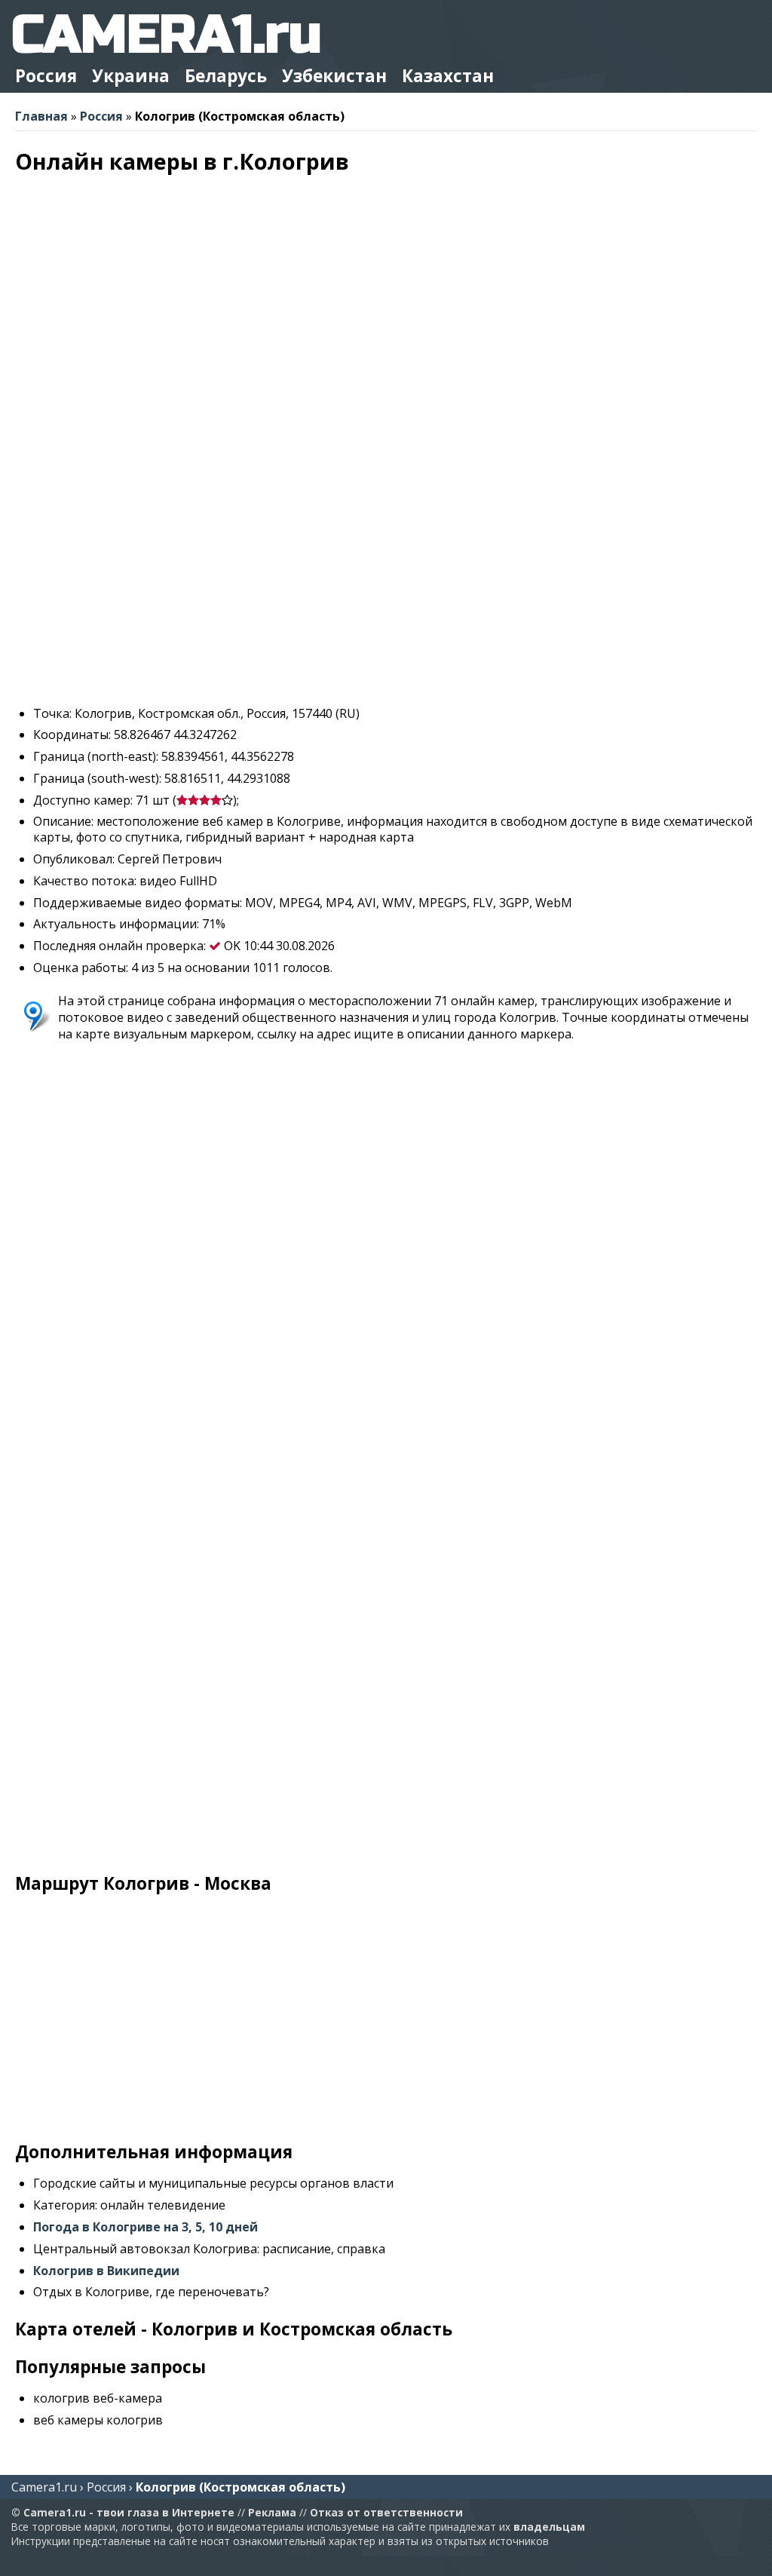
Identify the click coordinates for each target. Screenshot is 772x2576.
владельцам (549, 2527)
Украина (131, 76)
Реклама (272, 2512)
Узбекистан (334, 76)
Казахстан (448, 76)
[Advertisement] (386, 588)
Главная (41, 116)
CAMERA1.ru (166, 35)
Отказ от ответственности (386, 2512)
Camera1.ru (44, 2487)
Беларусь (226, 76)
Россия (46, 76)
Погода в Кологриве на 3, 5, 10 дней (146, 2227)
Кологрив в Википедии (106, 2271)
